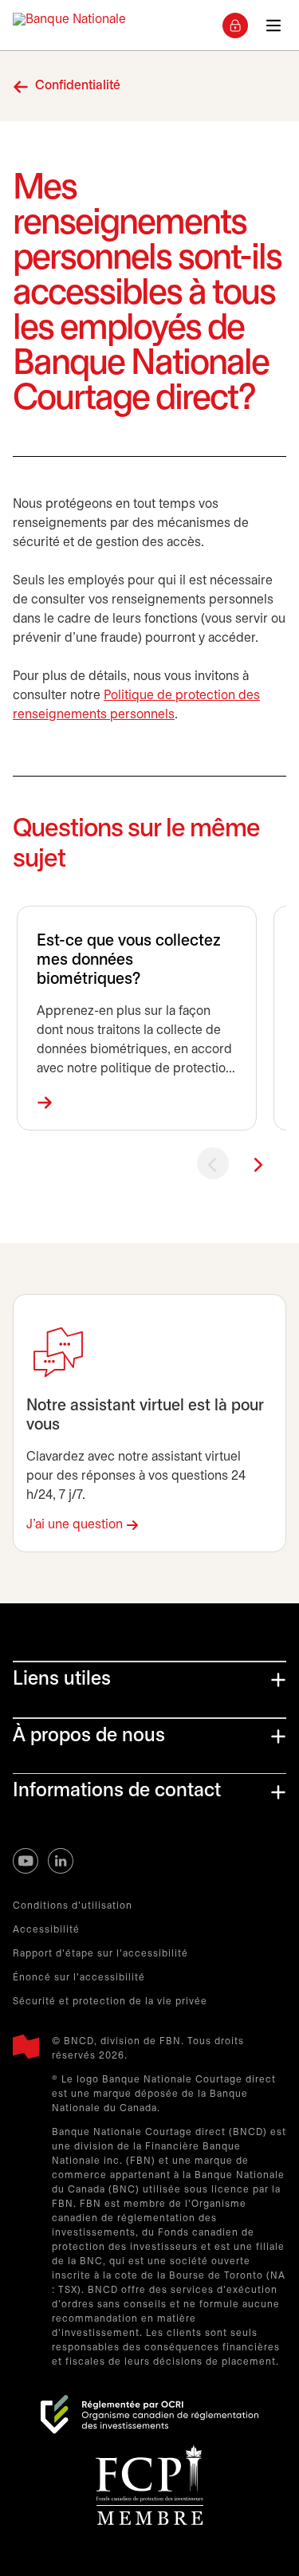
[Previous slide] (213, 1163)
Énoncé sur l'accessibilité (79, 1978)
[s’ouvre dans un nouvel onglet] (149, 2415)
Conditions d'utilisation (73, 1906)
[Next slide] (258, 1163)
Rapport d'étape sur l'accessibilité (100, 1954)
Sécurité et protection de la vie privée (110, 2002)
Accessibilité (46, 1930)
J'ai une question (75, 1525)
